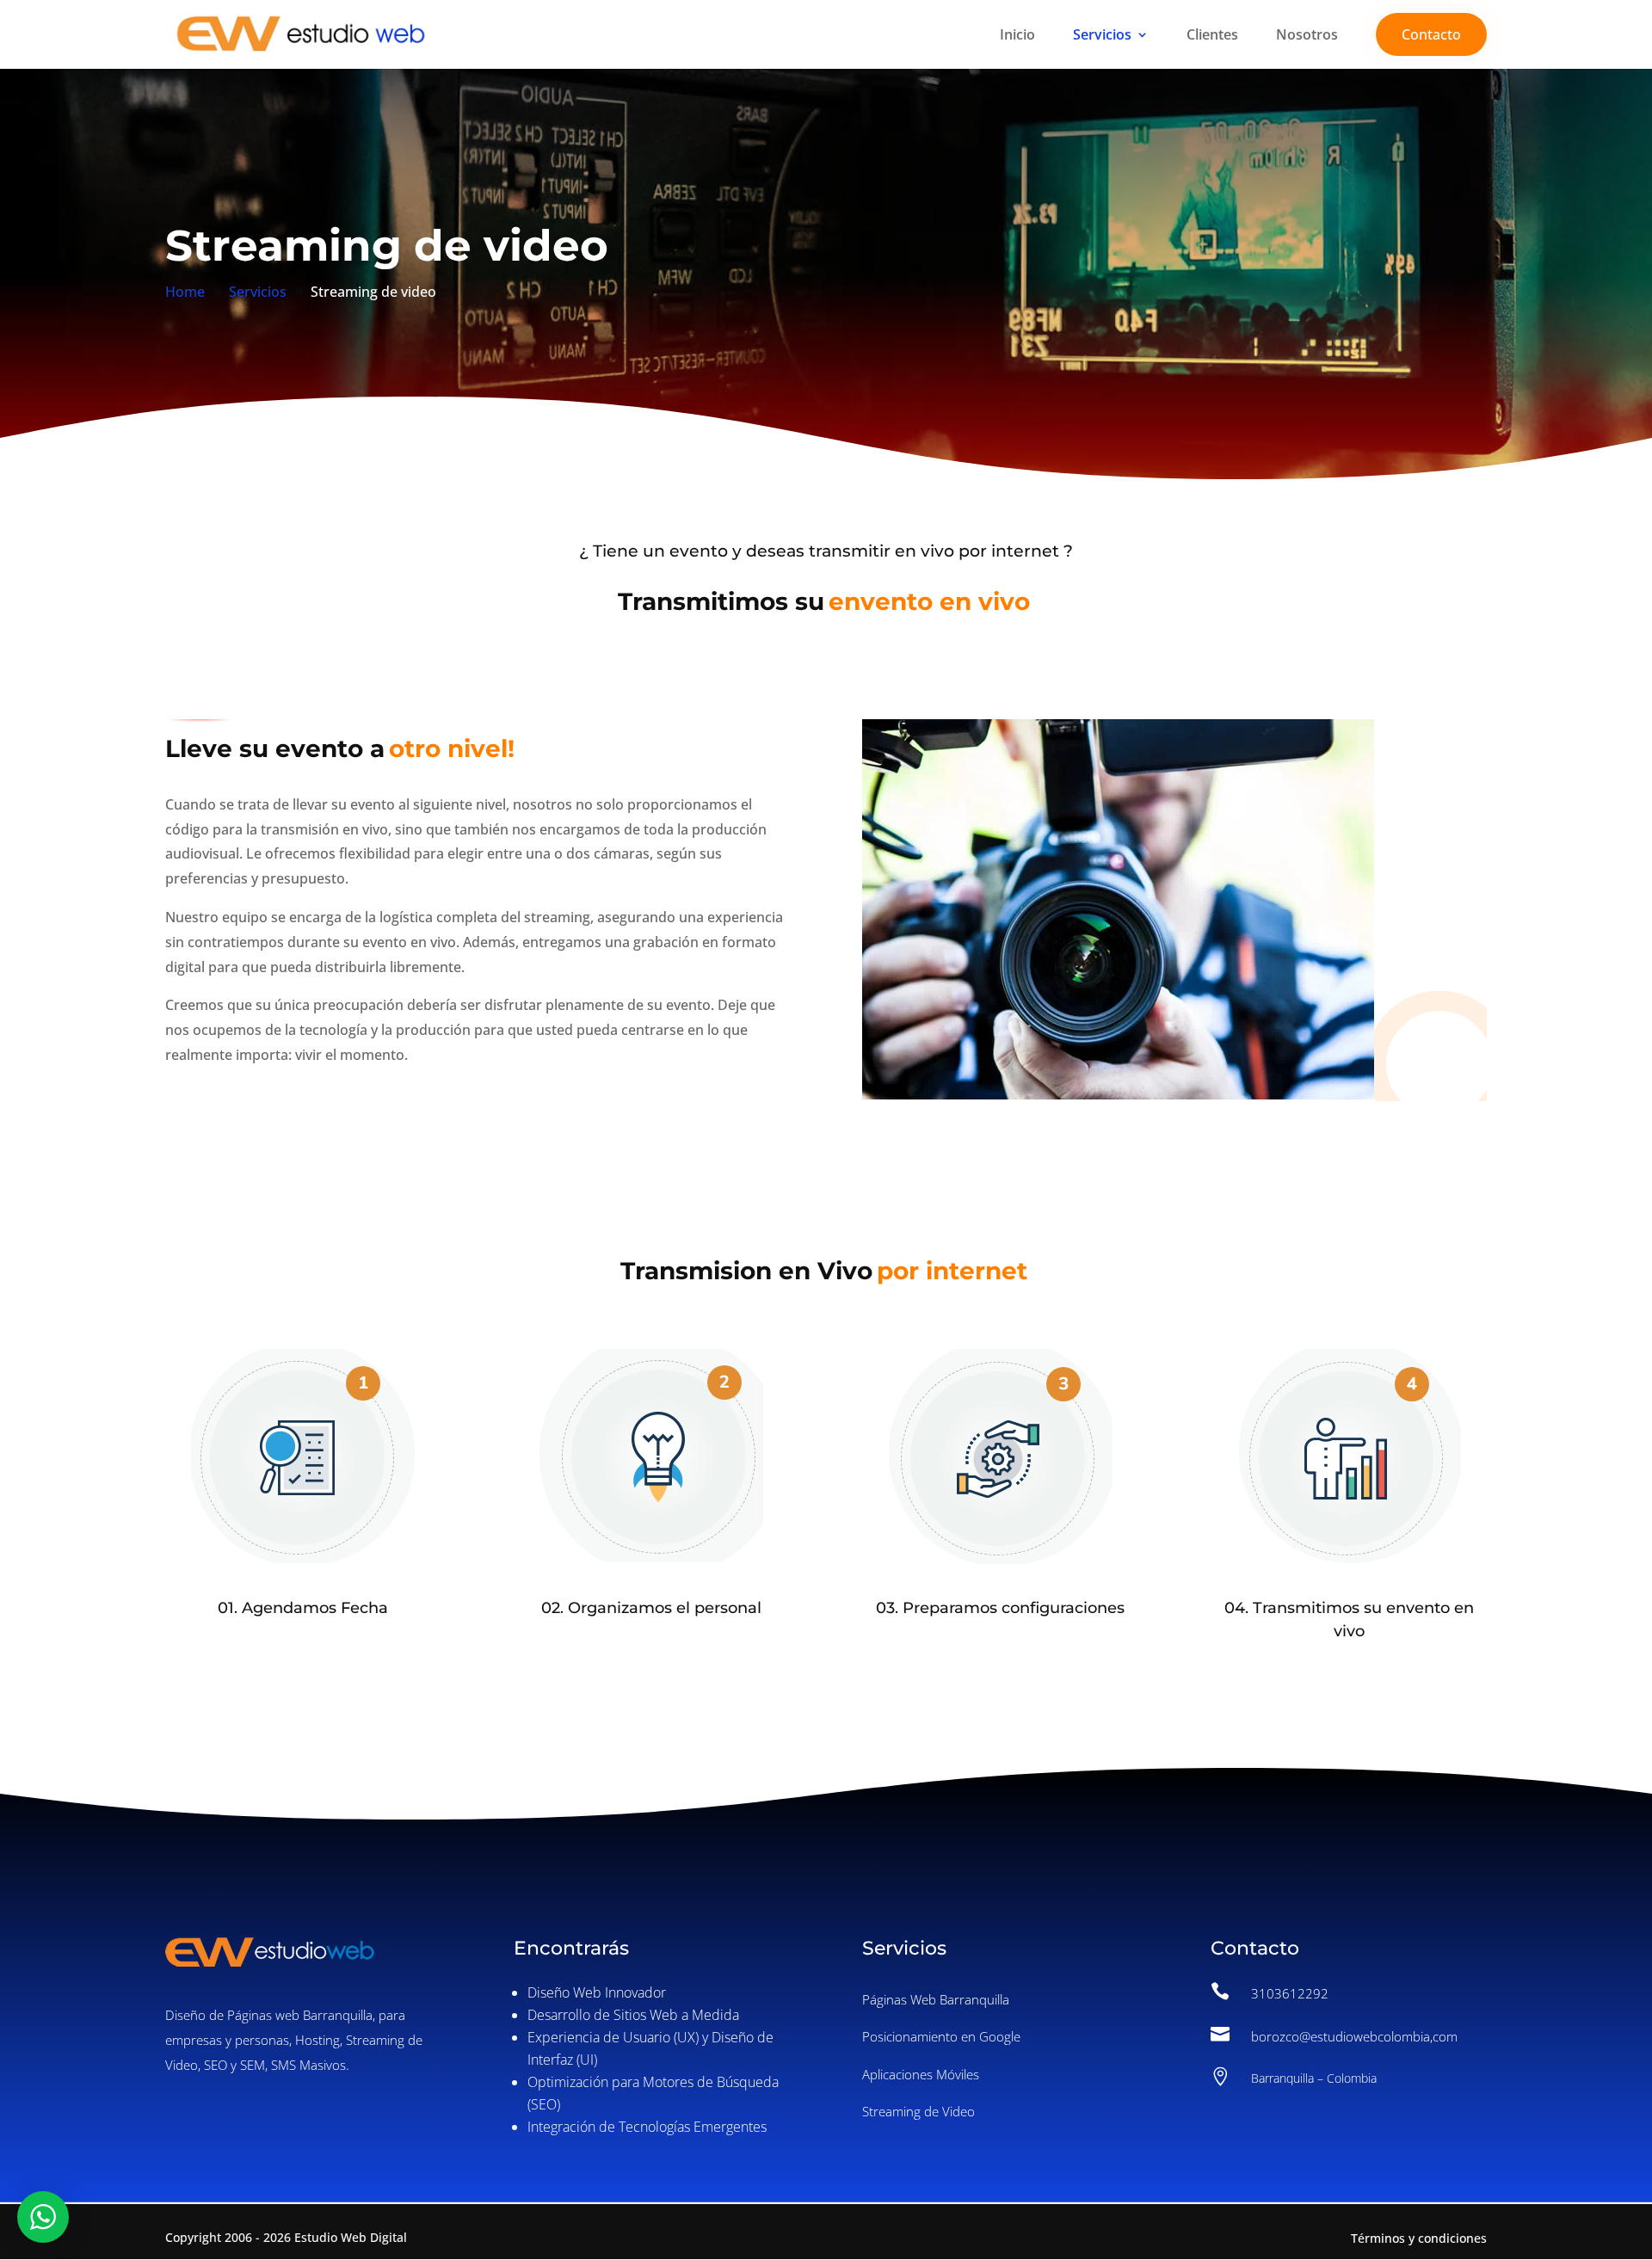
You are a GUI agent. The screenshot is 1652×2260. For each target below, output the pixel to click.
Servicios (1102, 36)
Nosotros (1307, 36)
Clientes (1212, 36)
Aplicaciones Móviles (921, 2074)
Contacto (1431, 34)
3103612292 (1290, 1993)
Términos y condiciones (1419, 2238)
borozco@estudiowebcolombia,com (1354, 2036)
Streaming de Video (918, 2111)
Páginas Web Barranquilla (936, 1999)
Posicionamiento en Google (941, 2036)
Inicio (1017, 36)
